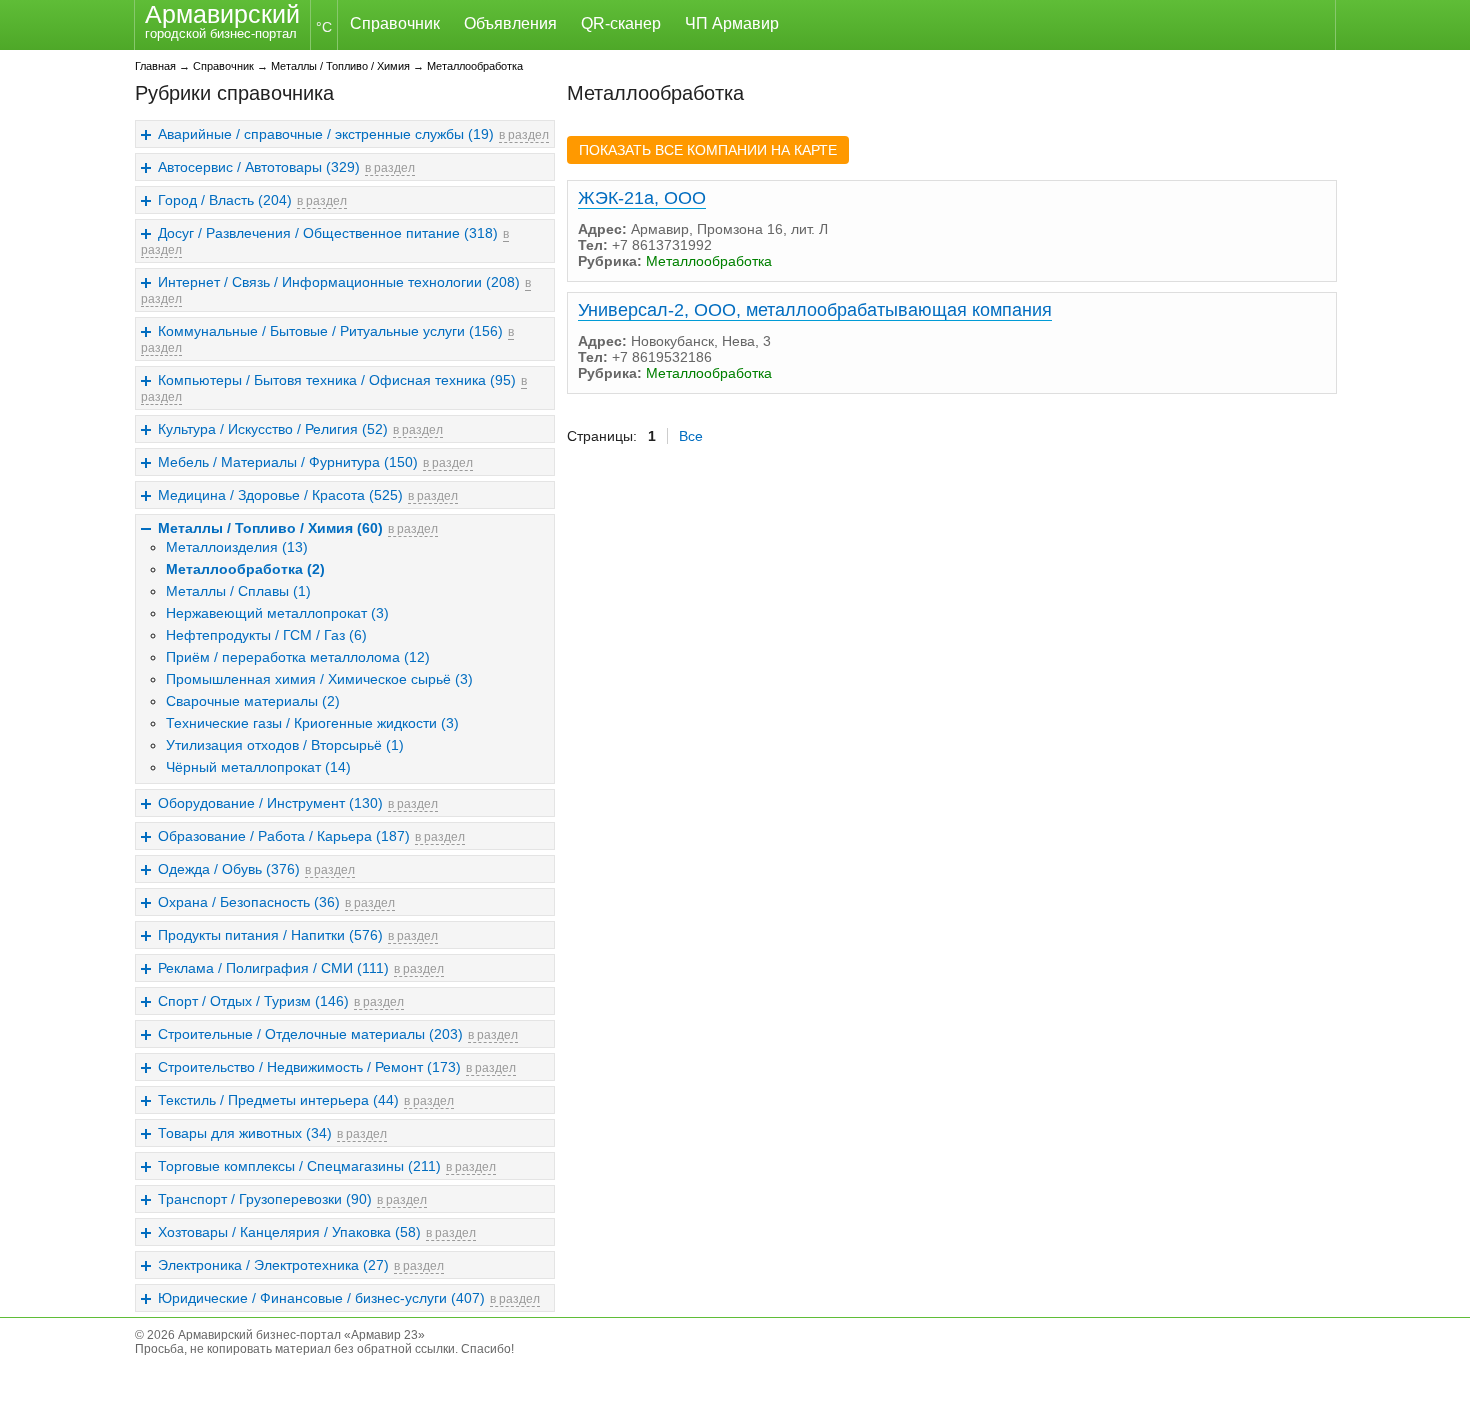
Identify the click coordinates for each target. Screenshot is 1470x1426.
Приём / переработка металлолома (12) (298, 657)
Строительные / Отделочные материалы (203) (310, 1034)
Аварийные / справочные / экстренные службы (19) (326, 134)
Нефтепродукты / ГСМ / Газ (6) (266, 635)
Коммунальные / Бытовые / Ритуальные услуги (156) (330, 331)
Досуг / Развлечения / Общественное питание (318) (328, 233)
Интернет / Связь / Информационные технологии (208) (339, 282)
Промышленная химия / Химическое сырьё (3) (319, 679)
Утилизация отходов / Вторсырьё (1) (285, 745)
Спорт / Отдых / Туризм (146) (253, 1001)
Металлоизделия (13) (237, 547)
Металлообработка (475, 66)
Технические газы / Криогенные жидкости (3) (312, 723)
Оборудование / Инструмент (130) (270, 803)
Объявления (510, 23)
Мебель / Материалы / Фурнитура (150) (288, 462)
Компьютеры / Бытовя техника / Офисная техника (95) (337, 380)
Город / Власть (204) (225, 200)
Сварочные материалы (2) (253, 701)
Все (691, 436)
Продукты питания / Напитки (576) (270, 935)
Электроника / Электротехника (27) (273, 1265)
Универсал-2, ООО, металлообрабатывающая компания (815, 310)
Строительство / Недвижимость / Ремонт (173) (309, 1067)
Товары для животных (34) (245, 1133)
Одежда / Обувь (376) (229, 869)
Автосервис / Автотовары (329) (259, 167)
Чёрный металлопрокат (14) (258, 767)
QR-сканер (621, 23)
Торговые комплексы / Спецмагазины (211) (299, 1166)
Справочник (395, 23)
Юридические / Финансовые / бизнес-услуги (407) (321, 1298)
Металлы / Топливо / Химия (340, 66)
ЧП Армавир (732, 23)
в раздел (524, 135)
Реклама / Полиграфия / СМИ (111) (273, 968)
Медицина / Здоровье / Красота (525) (280, 495)
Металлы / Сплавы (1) (238, 591)
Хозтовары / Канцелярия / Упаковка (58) (289, 1232)
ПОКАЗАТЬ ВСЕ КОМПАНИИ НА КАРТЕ (708, 150)
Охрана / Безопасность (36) (249, 902)
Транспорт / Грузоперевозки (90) (265, 1199)
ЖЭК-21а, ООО (642, 198)
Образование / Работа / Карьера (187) (284, 836)
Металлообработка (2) (245, 569)
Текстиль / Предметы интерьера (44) (278, 1100)
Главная (155, 66)
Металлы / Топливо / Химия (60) (270, 528)
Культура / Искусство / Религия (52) (273, 429)
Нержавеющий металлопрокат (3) (277, 613)
